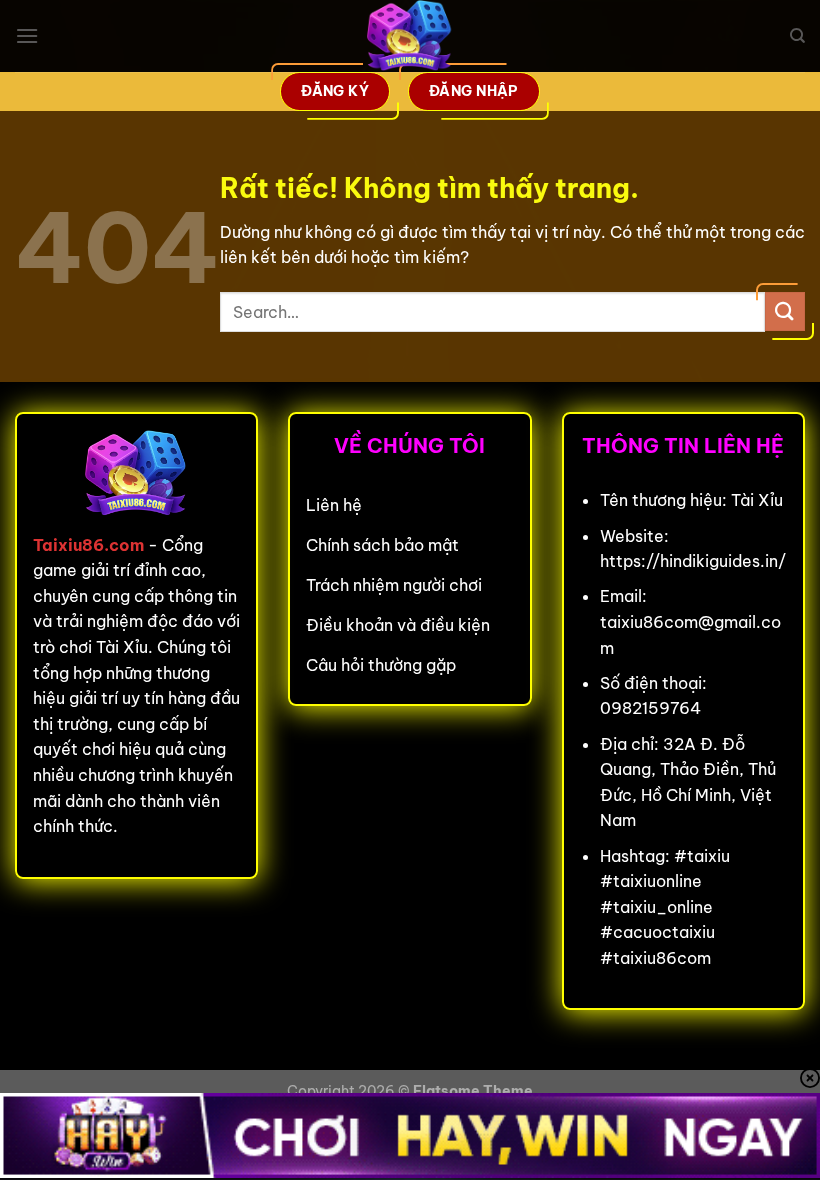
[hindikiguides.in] (410, 36)
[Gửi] (785, 311)
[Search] (797, 36)
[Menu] (27, 35)
